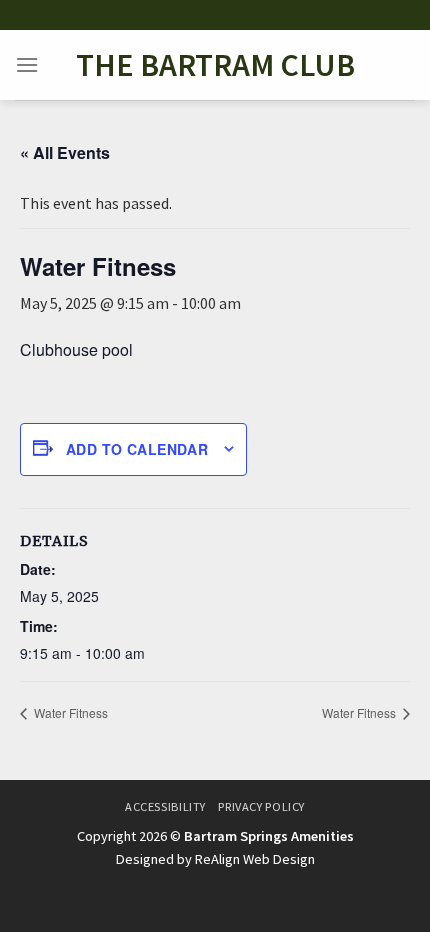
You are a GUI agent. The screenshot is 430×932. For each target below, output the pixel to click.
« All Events (65, 152)
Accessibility (165, 806)
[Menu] (27, 64)
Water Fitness (69, 712)
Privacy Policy (261, 806)
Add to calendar (137, 449)
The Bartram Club (215, 65)
